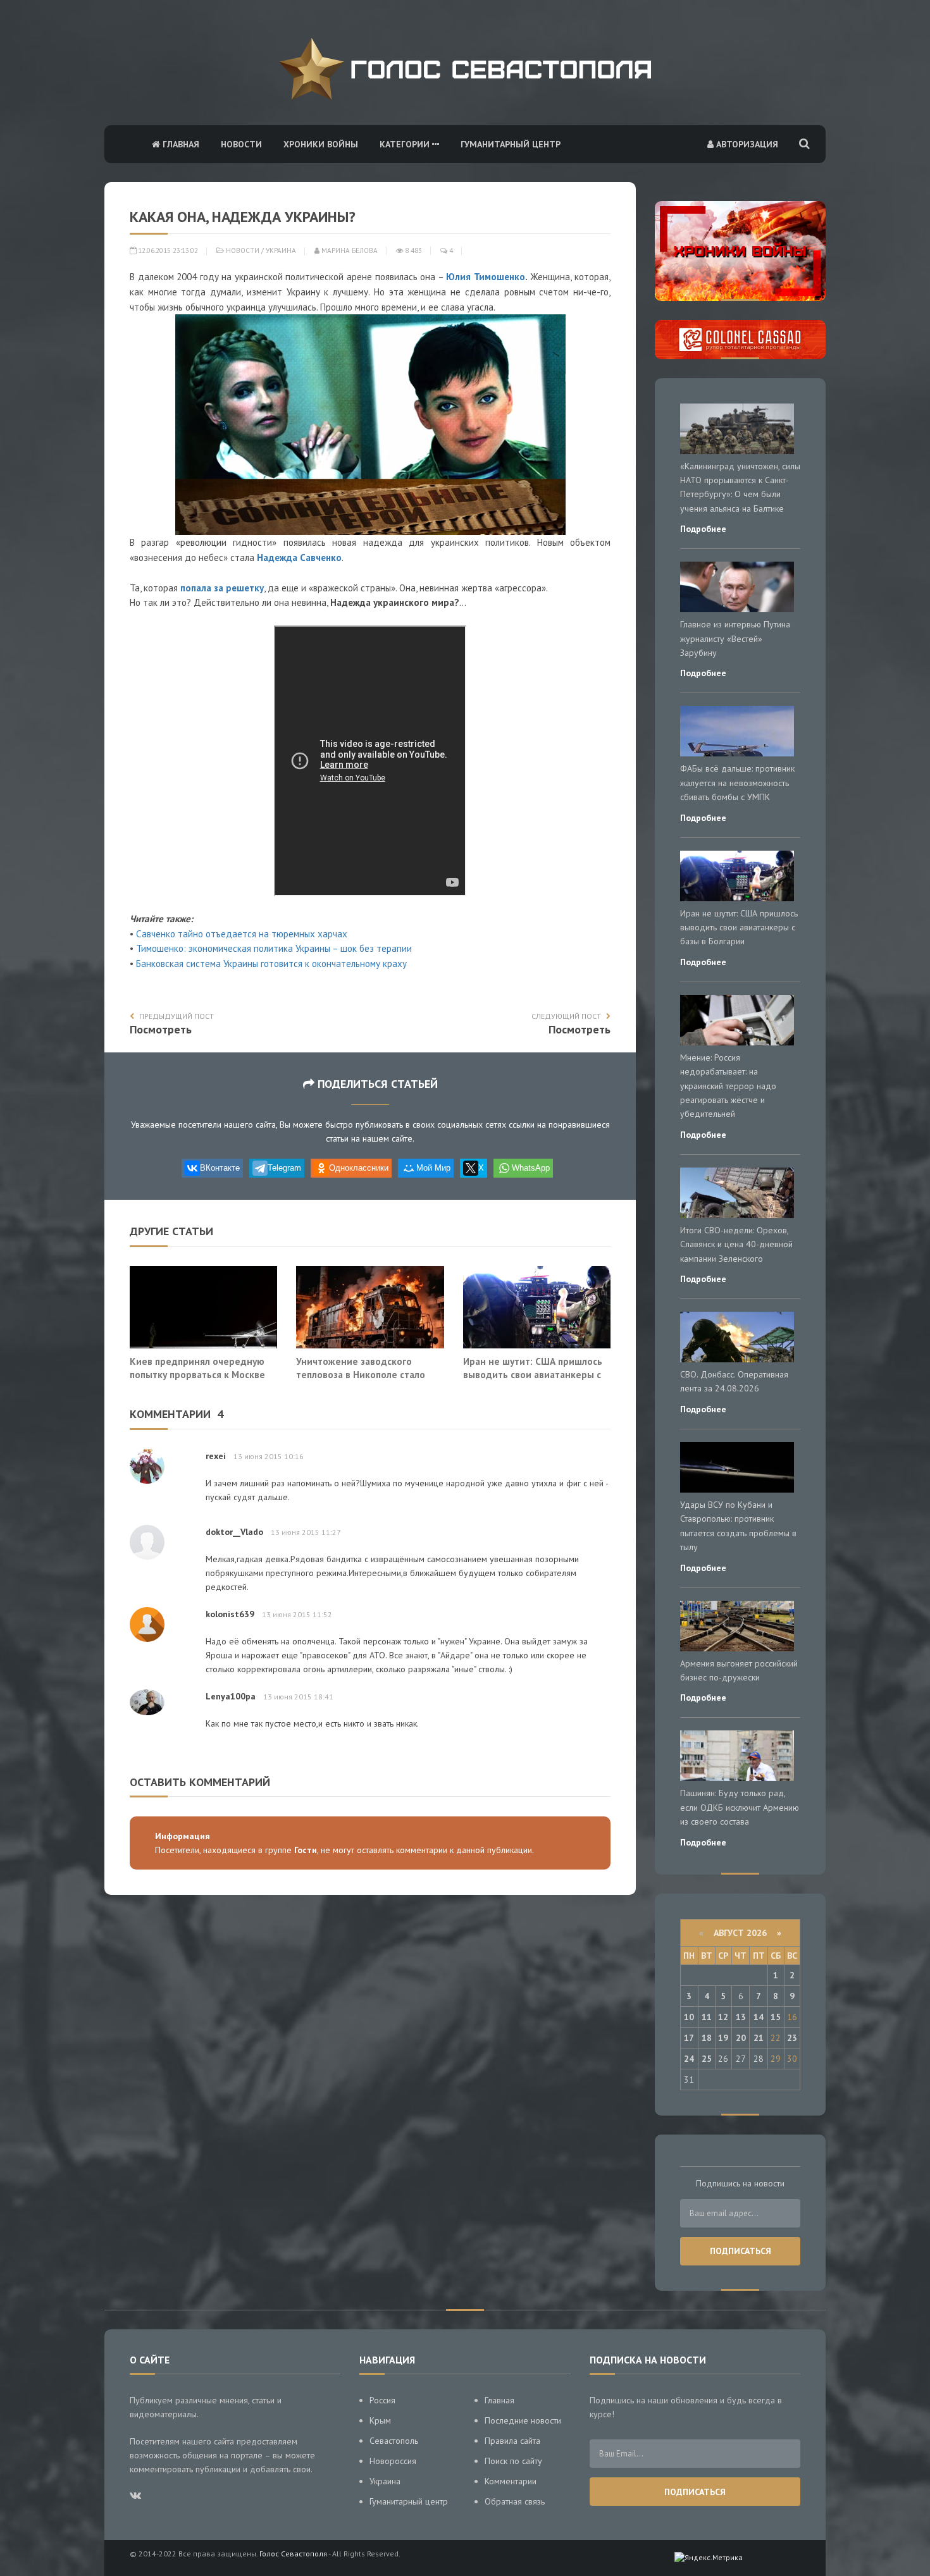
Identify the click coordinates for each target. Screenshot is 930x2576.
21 (759, 2038)
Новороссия (393, 2461)
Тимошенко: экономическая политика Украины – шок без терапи (271, 948)
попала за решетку (222, 588)
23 (792, 2038)
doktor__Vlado (234, 1532)
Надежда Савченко (299, 558)
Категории (406, 144)
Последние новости (523, 2420)
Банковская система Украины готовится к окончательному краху (271, 964)
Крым (380, 2420)
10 (689, 2017)
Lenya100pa (231, 1696)
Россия (382, 2400)
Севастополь (394, 2441)
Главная (180, 144)
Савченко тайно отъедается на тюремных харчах (242, 934)
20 (741, 2038)
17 (689, 2038)
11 (707, 2017)
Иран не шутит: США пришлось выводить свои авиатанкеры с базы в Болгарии (533, 1375)
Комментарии (511, 2481)
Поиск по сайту (513, 2461)
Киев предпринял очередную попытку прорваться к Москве (197, 1368)
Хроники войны (321, 144)
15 (776, 2017)
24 (689, 2059)
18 (707, 2038)
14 (759, 2017)
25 (707, 2059)
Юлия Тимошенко (486, 277)
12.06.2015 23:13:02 (167, 250)
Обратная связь (515, 2501)
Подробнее (703, 529)
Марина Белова (349, 250)
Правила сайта (512, 2441)
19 (723, 2038)
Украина (281, 250)
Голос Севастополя (293, 2554)
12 (723, 2017)
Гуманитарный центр (511, 144)
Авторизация (746, 144)
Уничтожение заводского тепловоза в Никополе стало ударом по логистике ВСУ (361, 1375)
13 (741, 2017)
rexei (216, 1456)
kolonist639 (230, 1614)
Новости (241, 144)
